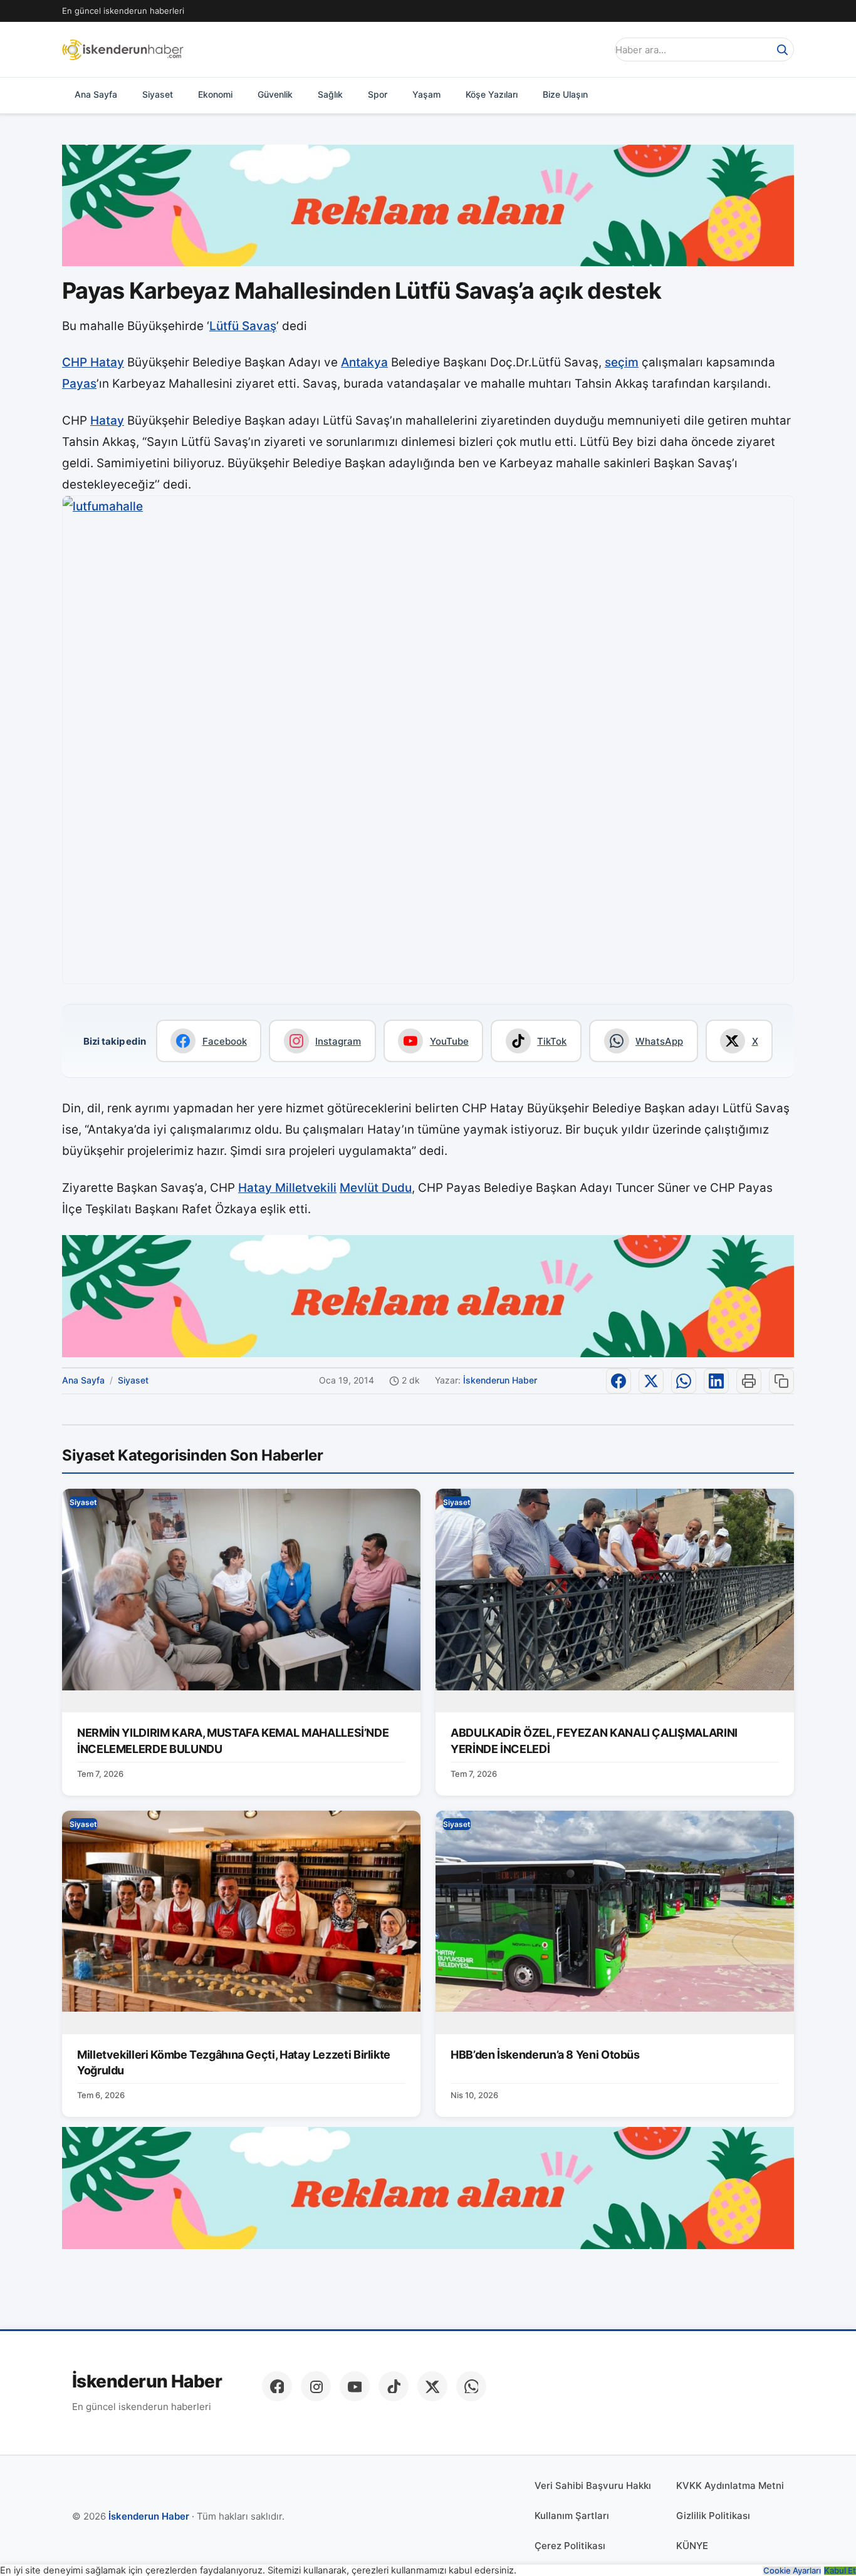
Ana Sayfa (96, 94)
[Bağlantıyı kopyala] (781, 1381)
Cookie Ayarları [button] (792, 2571)
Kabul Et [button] (840, 2571)
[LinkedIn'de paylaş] (716, 1381)
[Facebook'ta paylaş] (619, 1381)
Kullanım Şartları (572, 2516)
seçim (622, 362)
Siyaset (158, 94)
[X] (432, 2386)
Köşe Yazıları (492, 94)
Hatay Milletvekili (287, 1188)
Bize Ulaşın (565, 94)
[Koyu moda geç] (593, 49)
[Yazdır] (749, 1381)
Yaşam (426, 94)
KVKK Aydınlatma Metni (730, 2485)
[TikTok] (394, 2386)
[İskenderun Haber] (123, 49)
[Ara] (782, 49)
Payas (79, 384)
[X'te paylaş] (651, 1381)
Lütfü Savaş (243, 326)
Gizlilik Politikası (713, 2516)
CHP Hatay (93, 362)
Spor (378, 94)
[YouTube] (355, 2386)
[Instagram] (316, 2386)
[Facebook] (277, 2386)
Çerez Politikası (570, 2546)
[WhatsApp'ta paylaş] (684, 1381)
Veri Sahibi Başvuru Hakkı (593, 2485)
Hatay (107, 421)
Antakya (364, 362)
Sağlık (330, 94)
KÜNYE (692, 2546)
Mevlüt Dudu (376, 1188)
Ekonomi (215, 94)
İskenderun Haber (500, 1380)
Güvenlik (275, 94)
